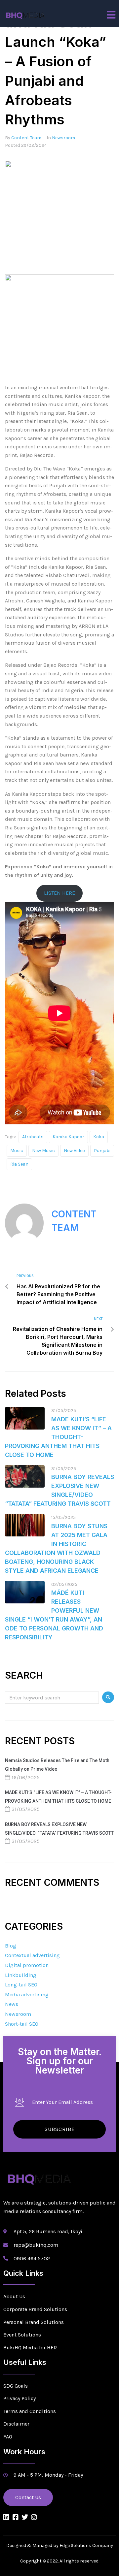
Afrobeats (33, 1137)
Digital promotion (27, 1965)
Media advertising (27, 1995)
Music (17, 1151)
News (12, 2004)
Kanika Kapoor (68, 1137)
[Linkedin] (6, 2517)
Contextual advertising (32, 1955)
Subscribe (60, 2129)
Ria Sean (19, 1164)
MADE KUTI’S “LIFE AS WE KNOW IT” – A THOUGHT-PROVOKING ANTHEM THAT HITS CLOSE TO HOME (58, 1437)
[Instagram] (34, 2517)
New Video (74, 1151)
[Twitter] (25, 2517)
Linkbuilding (21, 1975)
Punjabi (102, 1151)
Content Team (26, 138)
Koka (99, 1137)
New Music (43, 1151)
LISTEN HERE (59, 893)
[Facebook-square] (16, 2517)
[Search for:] (52, 1697)
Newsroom (63, 138)
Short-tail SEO (22, 2024)
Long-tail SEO (21, 1985)
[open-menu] (111, 15)
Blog (11, 1946)
